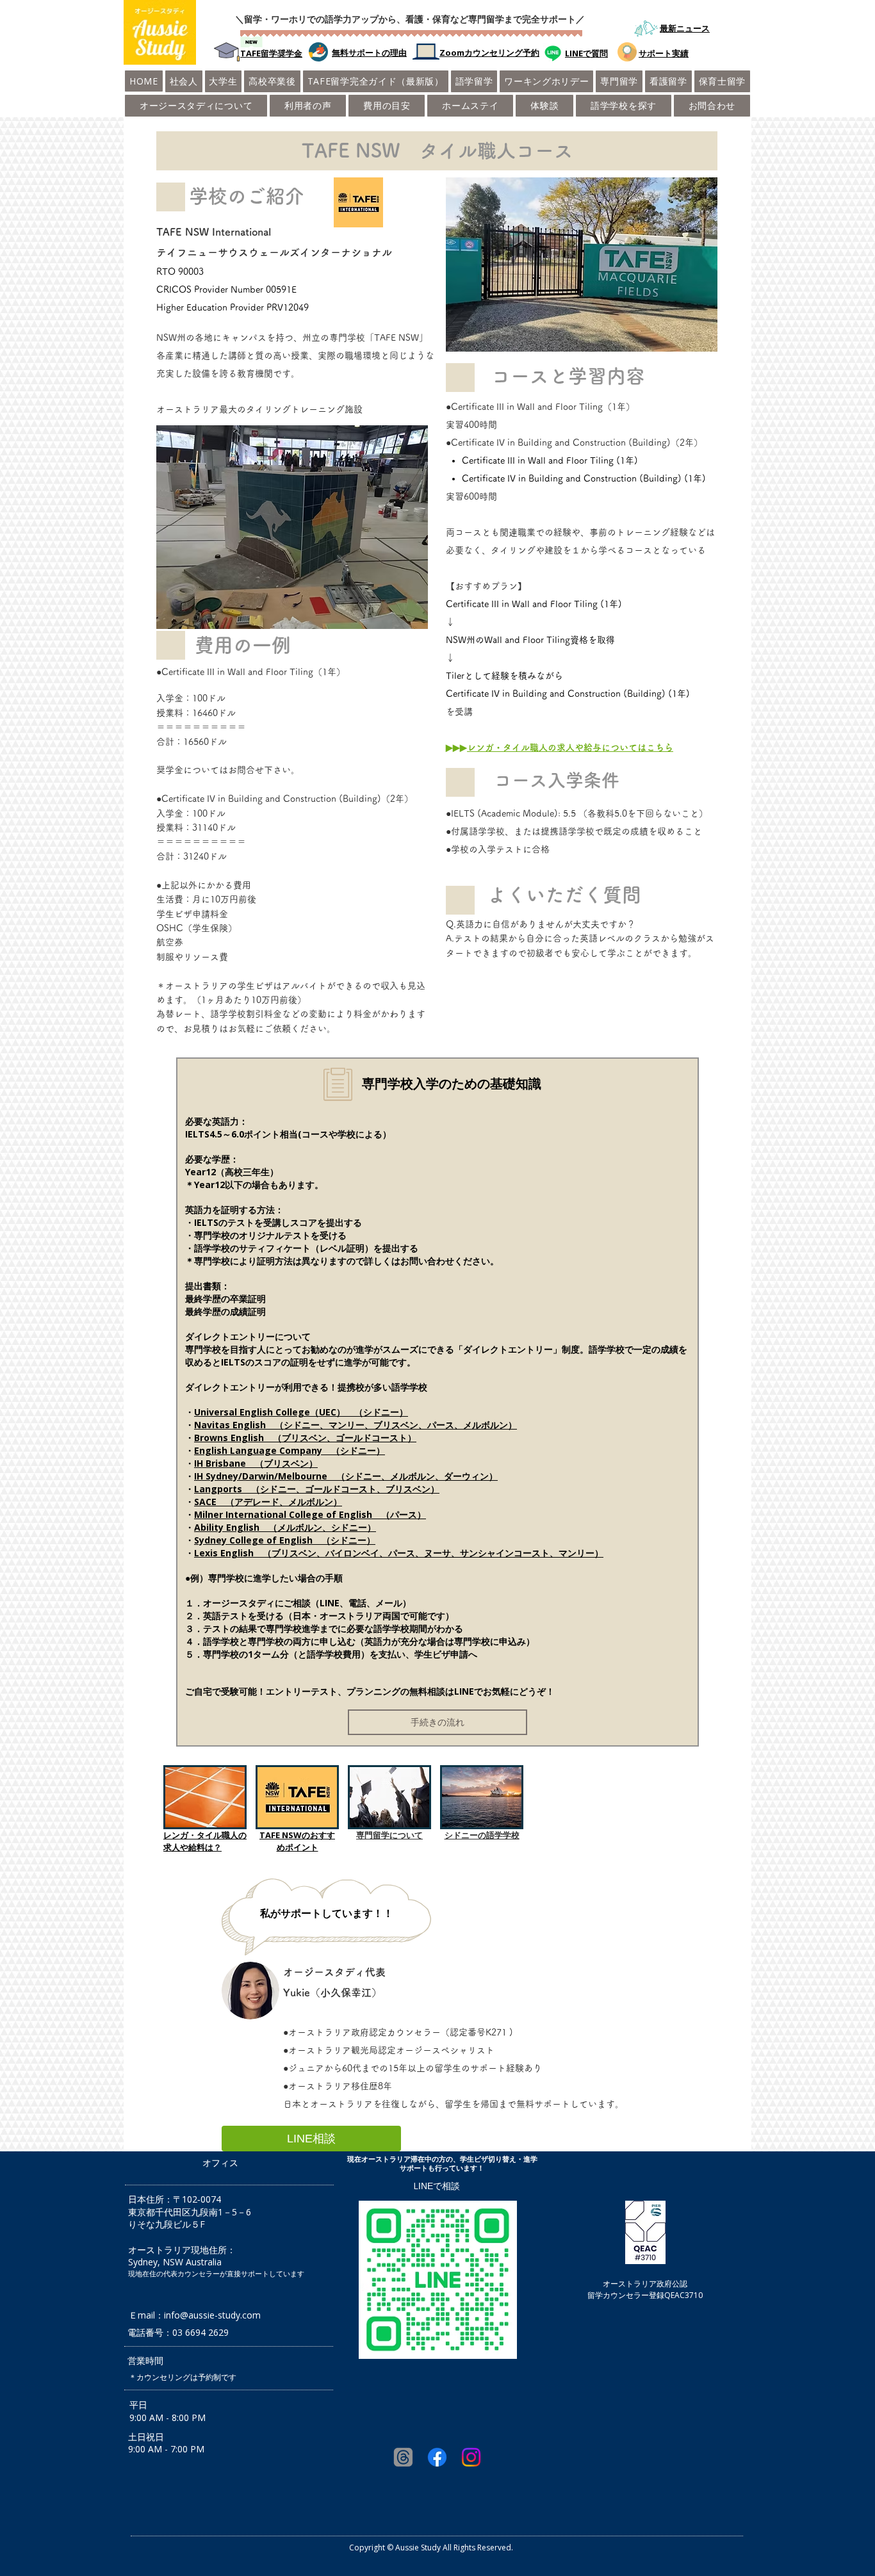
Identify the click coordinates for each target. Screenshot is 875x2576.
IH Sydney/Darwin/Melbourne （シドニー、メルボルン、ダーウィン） (346, 1476)
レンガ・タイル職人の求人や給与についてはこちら (570, 747)
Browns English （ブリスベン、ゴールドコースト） (305, 1438)
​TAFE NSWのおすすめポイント (297, 1841)
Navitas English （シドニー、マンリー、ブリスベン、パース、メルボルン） (356, 1425)
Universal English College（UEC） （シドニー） (301, 1412)
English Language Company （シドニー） (290, 1450)
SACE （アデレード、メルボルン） (268, 1502)
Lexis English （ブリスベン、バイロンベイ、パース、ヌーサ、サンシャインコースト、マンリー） (399, 1553)
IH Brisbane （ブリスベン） (256, 1463)
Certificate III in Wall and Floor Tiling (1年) (550, 461)
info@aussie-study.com (212, 2315)
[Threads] (403, 2457)
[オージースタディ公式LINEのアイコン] (553, 53)
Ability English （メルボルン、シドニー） (285, 1527)
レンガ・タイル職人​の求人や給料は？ (205, 1841)
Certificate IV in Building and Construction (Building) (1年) (584, 478)
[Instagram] (471, 2457)
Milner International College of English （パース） (310, 1514)
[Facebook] (437, 2457)
